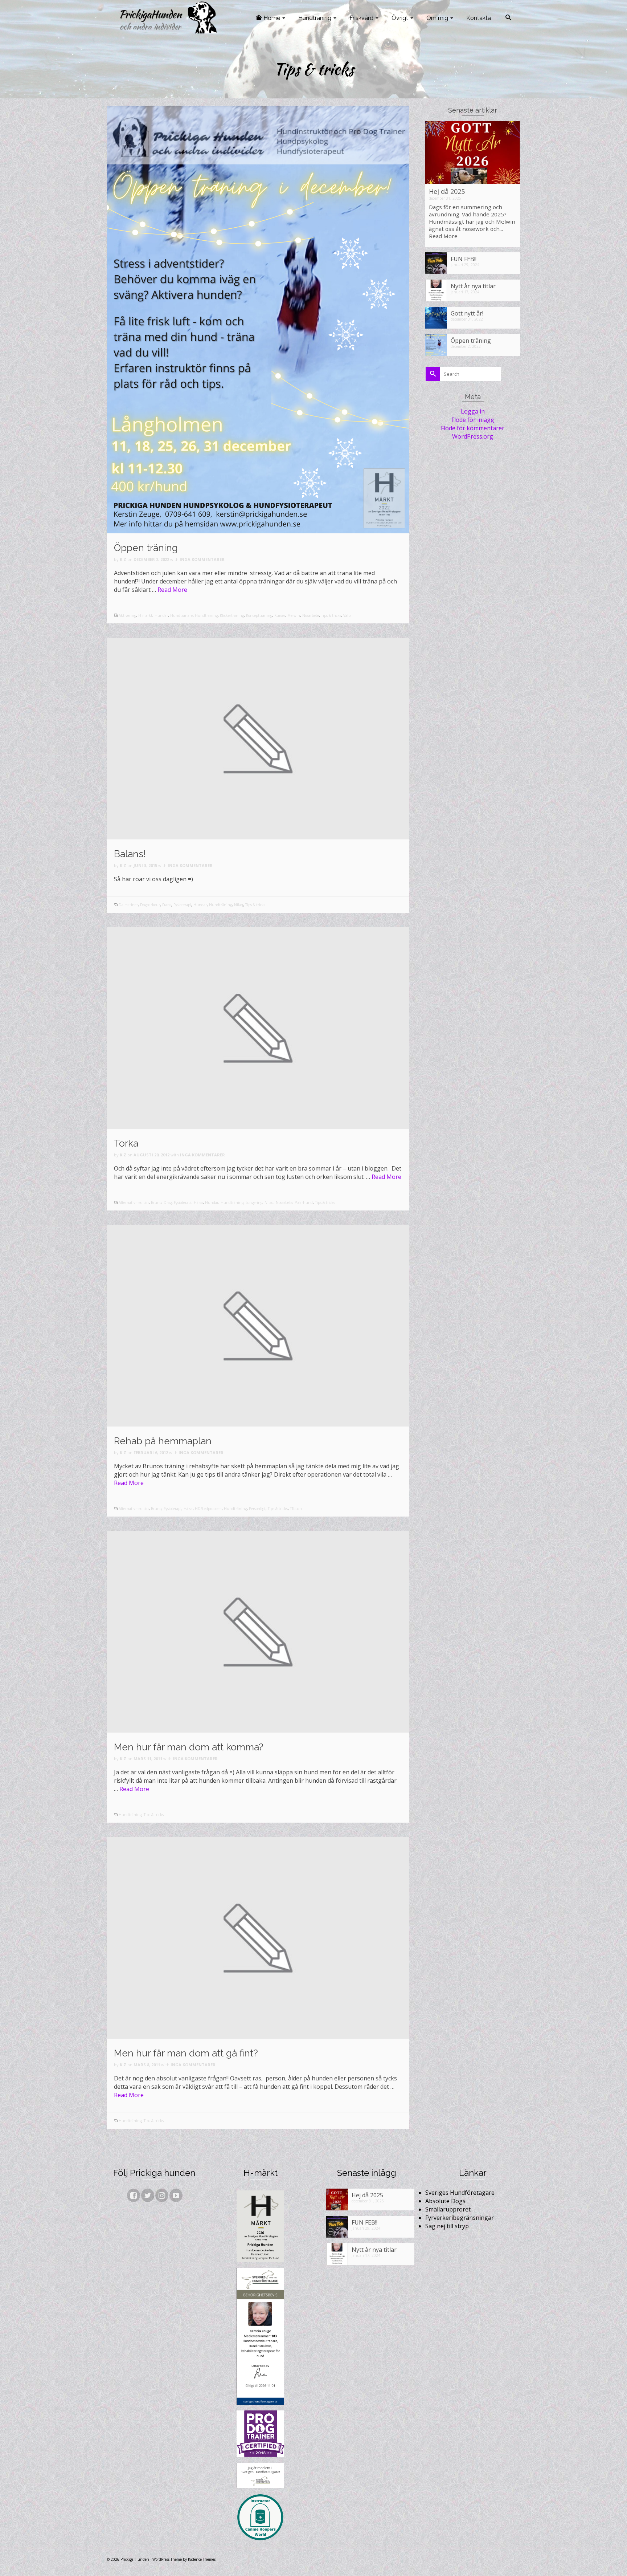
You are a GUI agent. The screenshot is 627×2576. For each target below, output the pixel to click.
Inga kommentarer (202, 559)
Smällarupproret (448, 2209)
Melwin (294, 615)
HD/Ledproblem (208, 1509)
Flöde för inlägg (473, 420)
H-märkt (145, 615)
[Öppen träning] (258, 319)
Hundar (161, 615)
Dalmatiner (128, 905)
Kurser (280, 615)
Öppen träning (471, 340)
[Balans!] (258, 738)
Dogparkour (150, 905)
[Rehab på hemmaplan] (258, 1325)
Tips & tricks (331, 615)
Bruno (156, 1202)
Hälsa (198, 1202)
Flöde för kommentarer (473, 428)
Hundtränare (181, 615)
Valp (347, 615)
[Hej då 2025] (473, 152)
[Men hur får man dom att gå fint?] (258, 1937)
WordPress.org (473, 436)
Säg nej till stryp (447, 2226)
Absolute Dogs (445, 2201)
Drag (168, 1202)
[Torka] (258, 1027)
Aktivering (127, 615)
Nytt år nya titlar (473, 286)
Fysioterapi (182, 905)
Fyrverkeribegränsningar (460, 2218)
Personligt (257, 1509)
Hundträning (206, 615)
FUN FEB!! (464, 259)
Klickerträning (232, 615)
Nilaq (239, 905)
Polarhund (304, 1202)
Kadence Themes (202, 2559)
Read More (172, 590)
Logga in (473, 411)
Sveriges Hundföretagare (460, 2193)
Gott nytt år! (467, 313)
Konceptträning (259, 615)
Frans (167, 905)
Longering (254, 1202)
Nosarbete (311, 615)
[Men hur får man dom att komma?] (258, 1631)
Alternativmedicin (134, 1202)
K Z (123, 559)
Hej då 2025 (447, 191)
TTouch (296, 1509)
